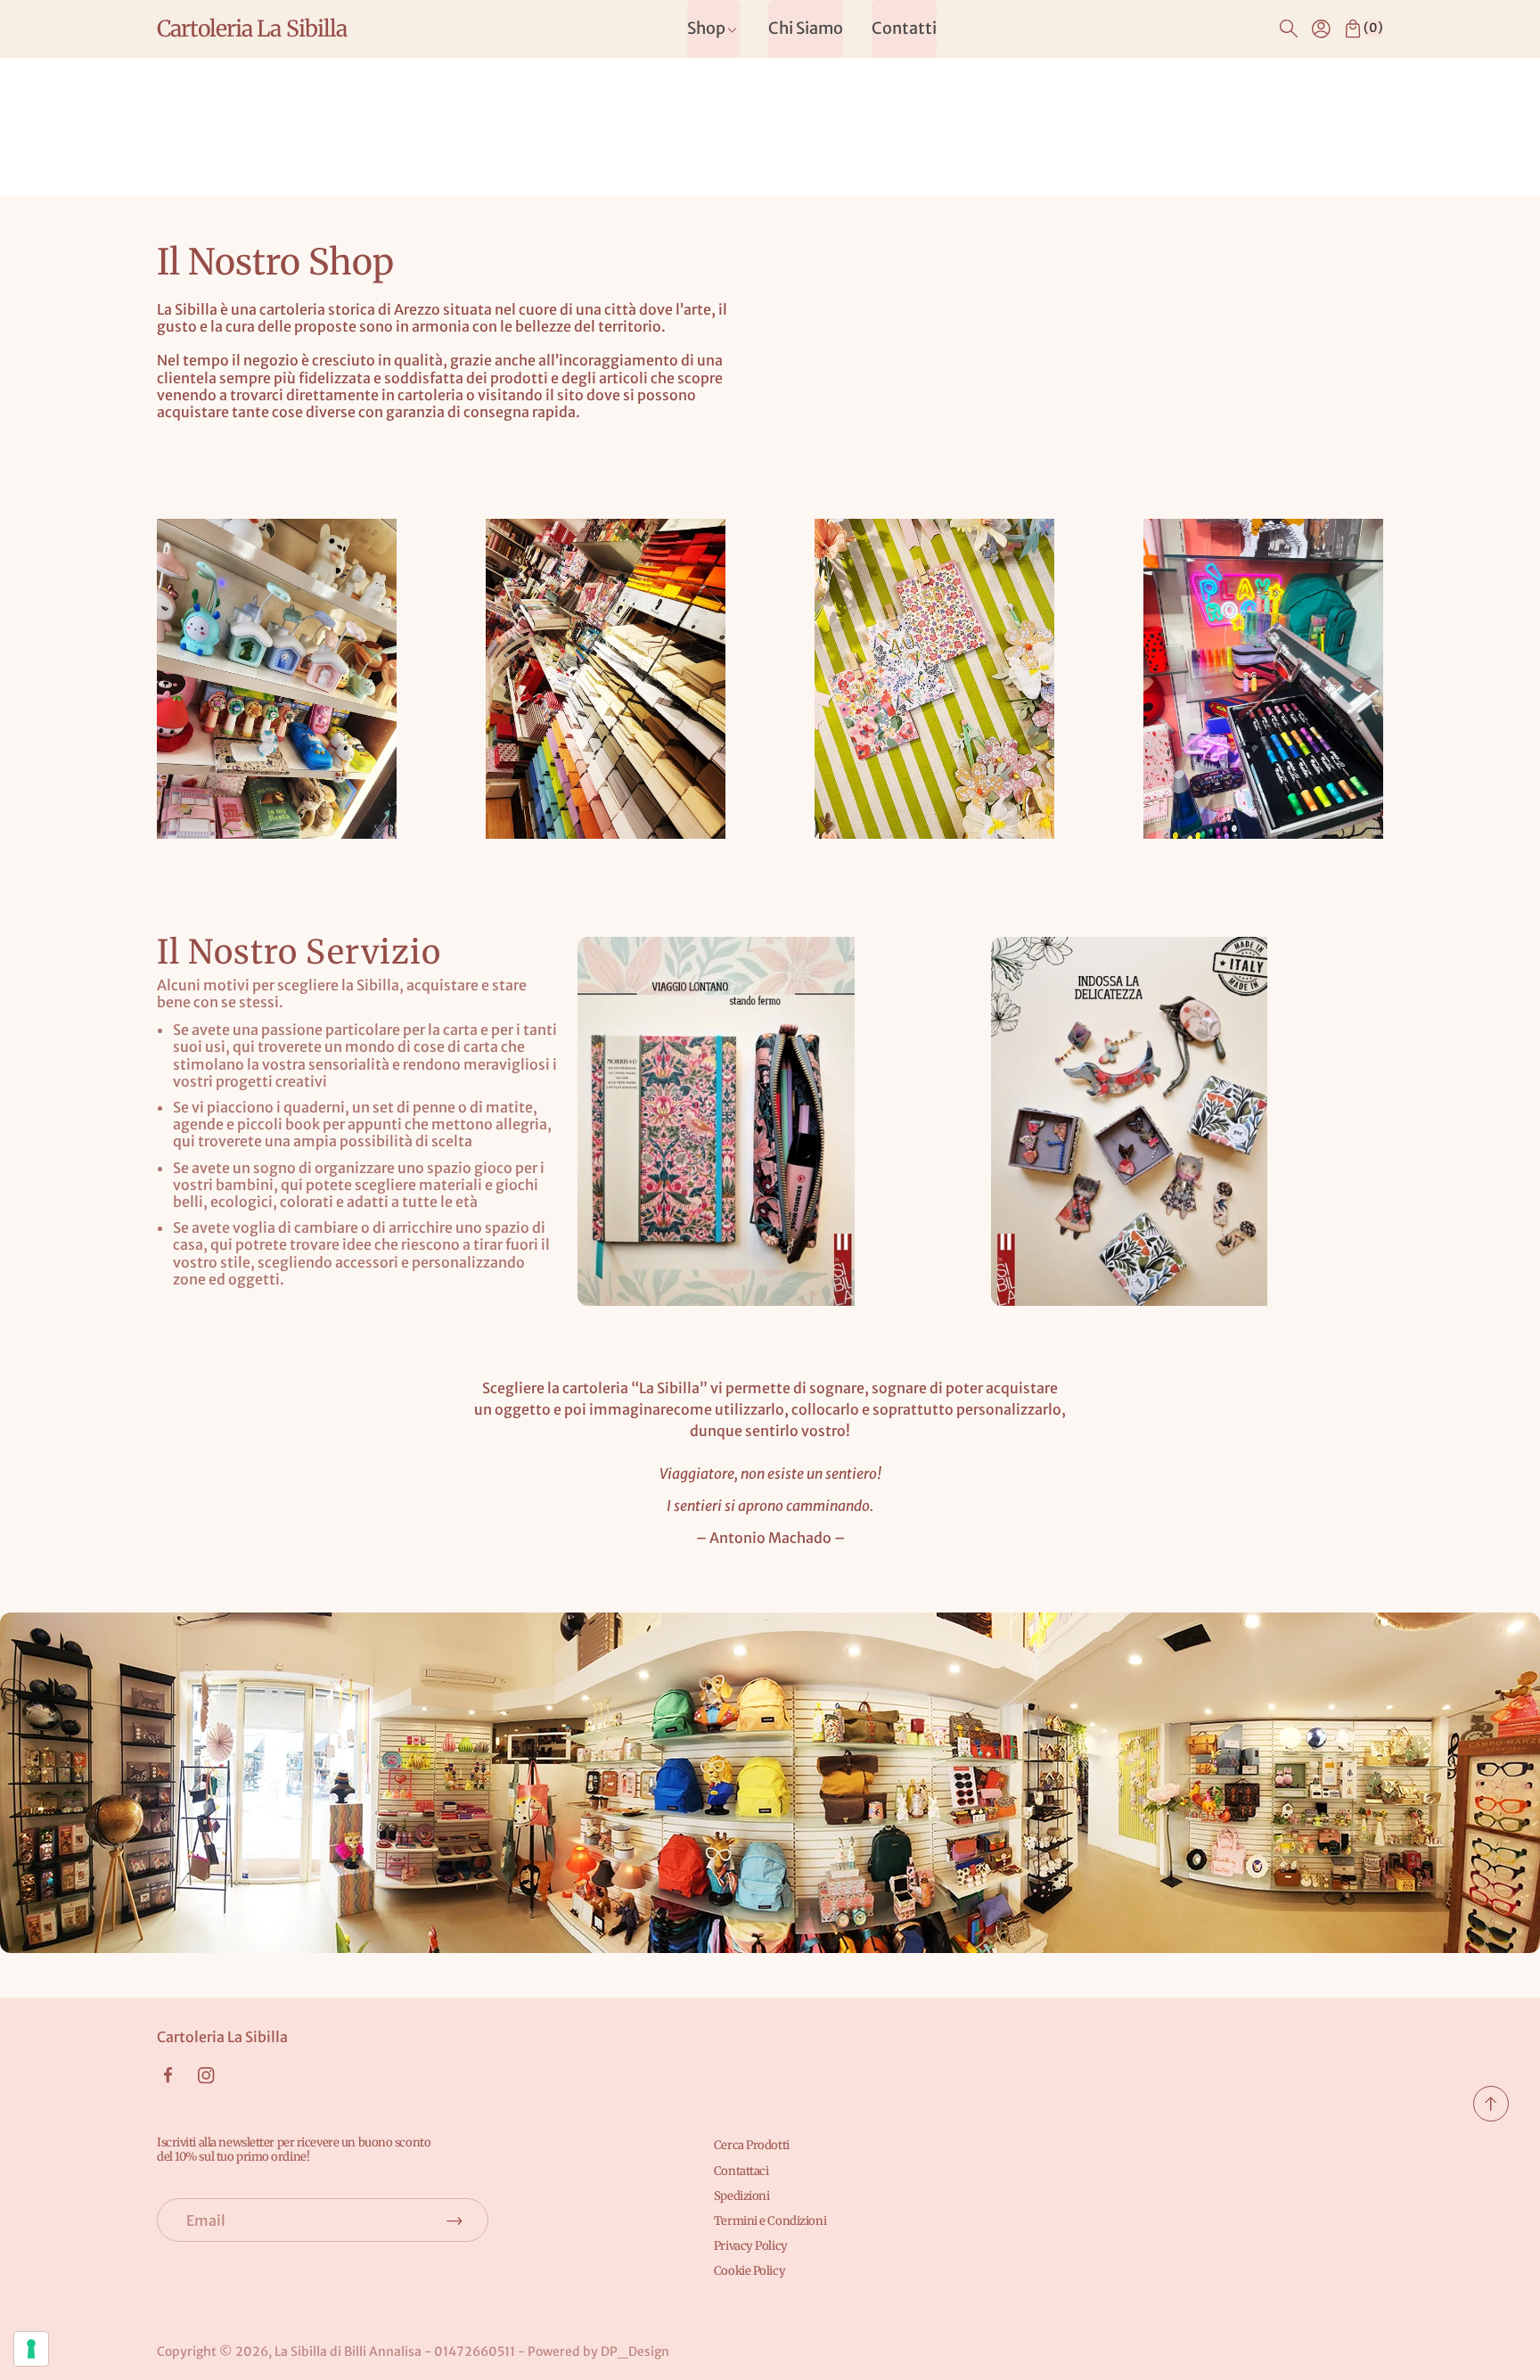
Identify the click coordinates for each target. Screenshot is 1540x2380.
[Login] (1321, 29)
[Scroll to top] (1491, 2116)
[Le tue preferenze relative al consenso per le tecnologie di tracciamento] (31, 2349)
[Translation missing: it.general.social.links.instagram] (206, 2076)
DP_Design (635, 2351)
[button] (1289, 29)
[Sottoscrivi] (455, 2220)
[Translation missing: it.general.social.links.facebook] (168, 2075)
